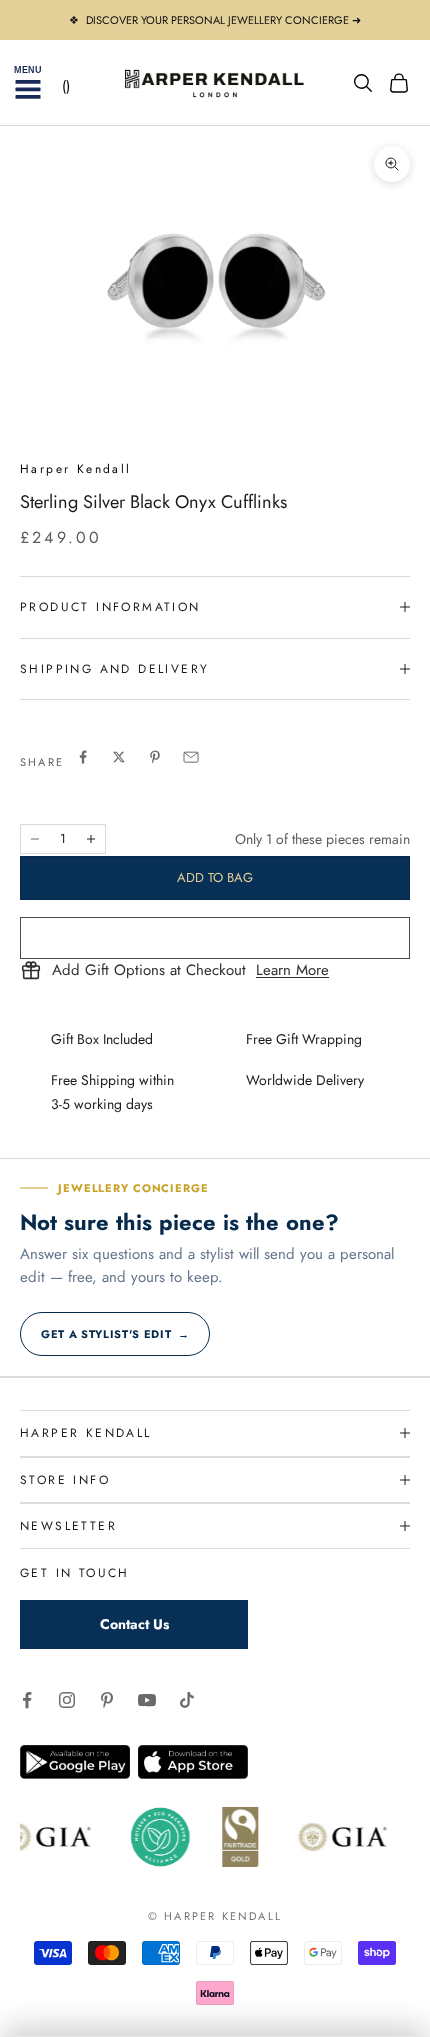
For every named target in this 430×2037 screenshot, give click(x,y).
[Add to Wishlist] (215, 938)
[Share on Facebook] (83, 757)
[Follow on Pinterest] (107, 1700)
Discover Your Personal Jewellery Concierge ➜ (223, 20)
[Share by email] (191, 757)
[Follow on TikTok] (187, 1700)
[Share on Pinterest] (155, 757)
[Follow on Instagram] (67, 1700)
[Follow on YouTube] (147, 1700)
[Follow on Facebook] (27, 1700)
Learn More (292, 971)
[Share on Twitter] (119, 757)
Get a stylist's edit (115, 1334)
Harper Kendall (76, 469)
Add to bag (215, 877)
